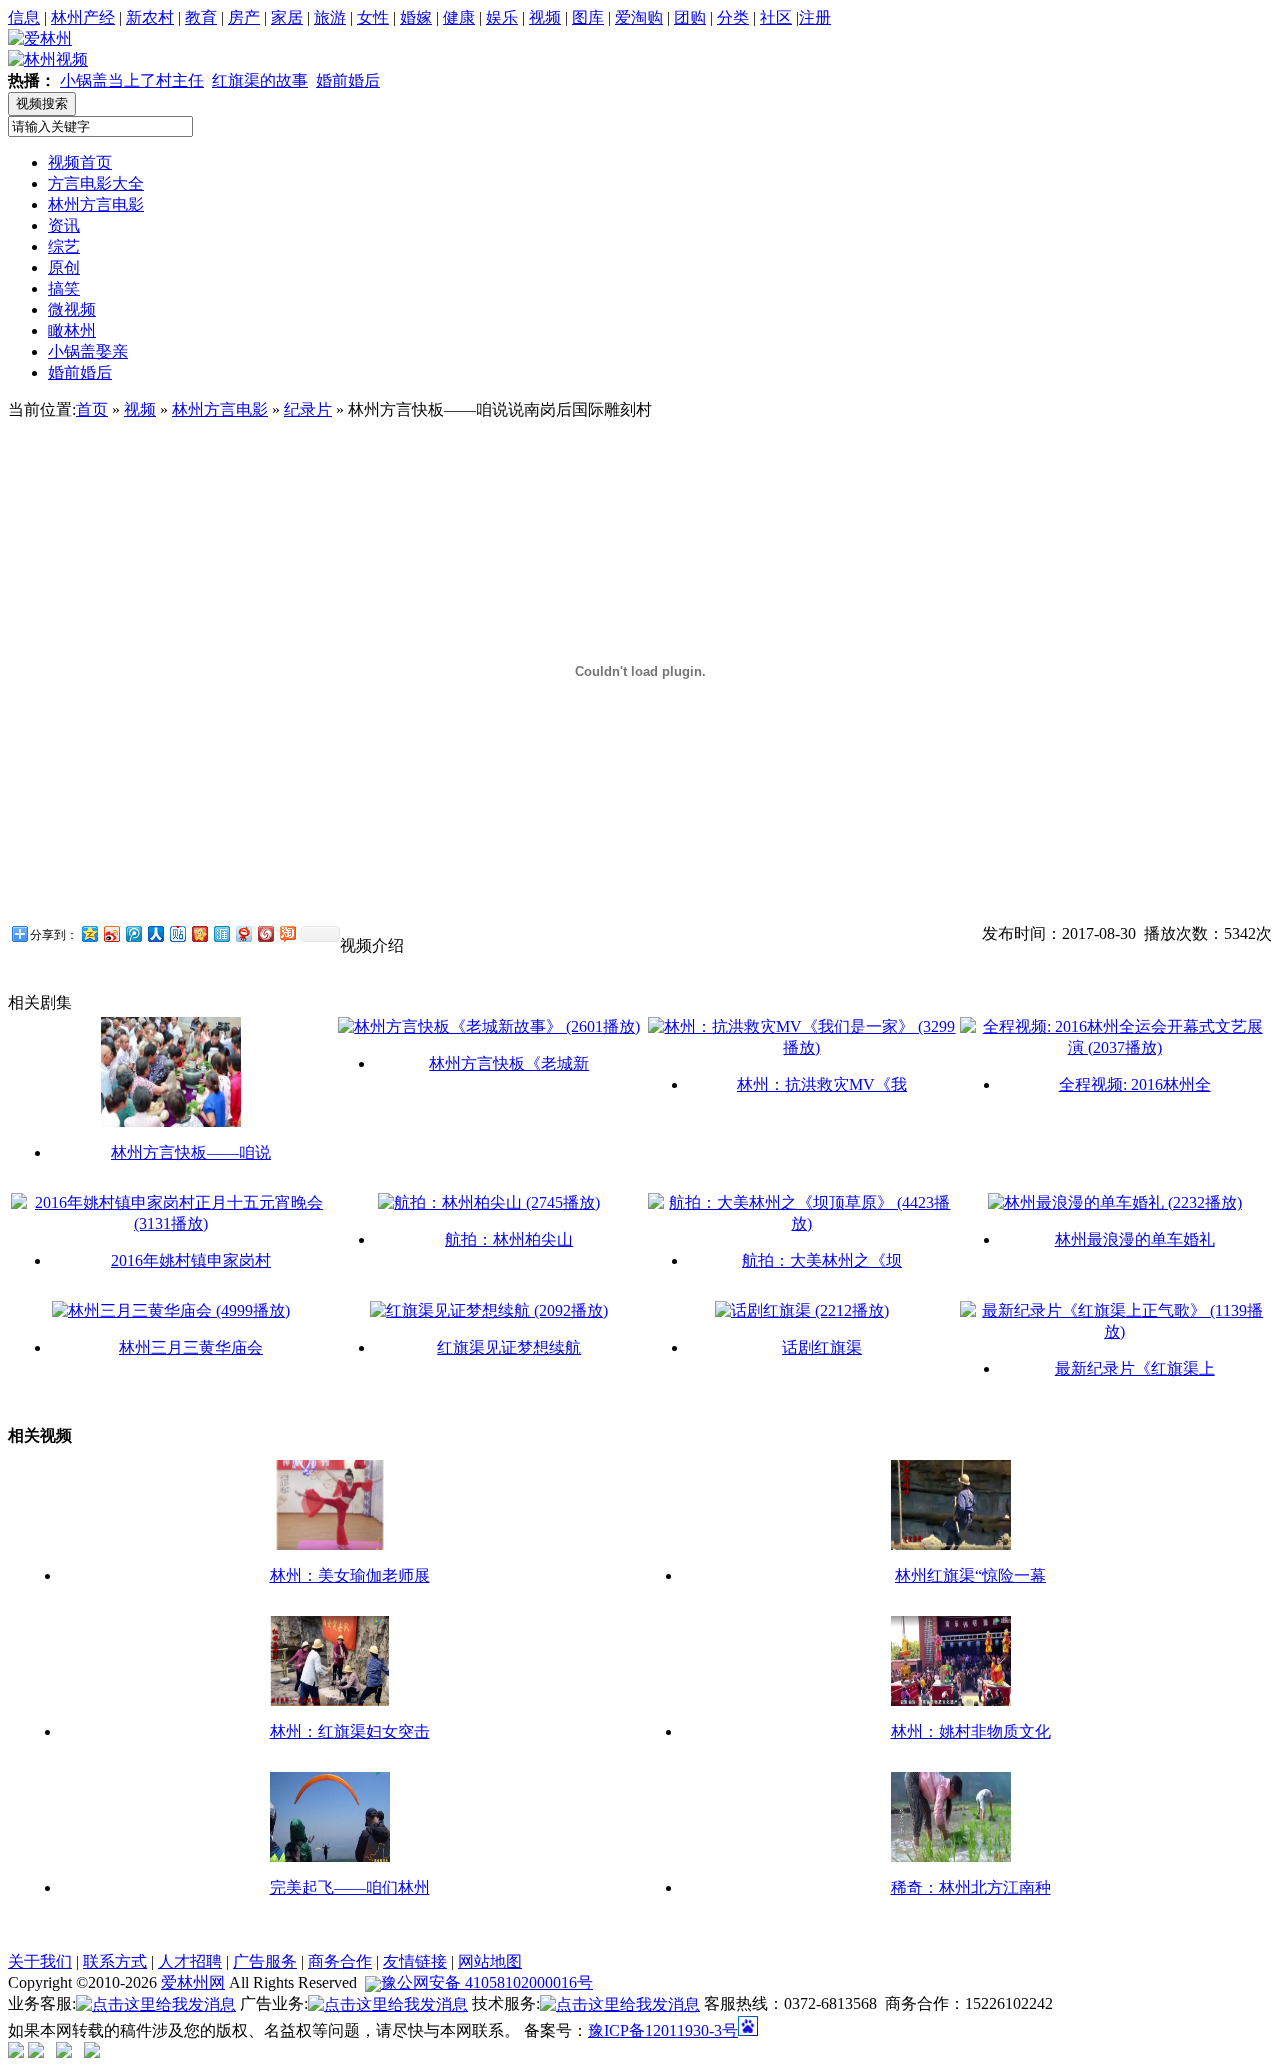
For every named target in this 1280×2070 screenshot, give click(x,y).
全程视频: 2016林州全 (1135, 1084)
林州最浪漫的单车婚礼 (1135, 1239)
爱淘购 (639, 17)
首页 (92, 409)
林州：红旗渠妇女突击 (350, 1731)
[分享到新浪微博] (111, 933)
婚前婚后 (348, 80)
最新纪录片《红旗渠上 (1135, 1368)
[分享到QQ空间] (89, 933)
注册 (815, 17)
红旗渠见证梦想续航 (509, 1347)
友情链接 (415, 1961)
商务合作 (340, 1961)
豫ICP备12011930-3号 (663, 2030)
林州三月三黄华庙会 (191, 1347)
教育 (201, 17)
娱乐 (502, 17)
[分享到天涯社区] (221, 933)
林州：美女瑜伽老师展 (350, 1575)
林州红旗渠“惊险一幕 (970, 1575)
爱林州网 (193, 1982)
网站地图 (490, 1961)
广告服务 (265, 1961)
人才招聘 (190, 1961)
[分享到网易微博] (243, 933)
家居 (287, 17)
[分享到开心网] (199, 933)
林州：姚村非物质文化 (971, 1731)
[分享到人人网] (155, 933)
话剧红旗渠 (822, 1347)
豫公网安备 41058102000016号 (487, 1982)
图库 (588, 17)
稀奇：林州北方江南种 (971, 1887)
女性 (373, 17)
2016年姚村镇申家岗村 (191, 1260)
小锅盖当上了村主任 (132, 80)
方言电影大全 (96, 183)
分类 (733, 17)
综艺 (64, 246)
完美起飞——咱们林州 (350, 1887)
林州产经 (83, 17)
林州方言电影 (96, 204)
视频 (545, 17)
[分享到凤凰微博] (265, 933)
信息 (24, 17)
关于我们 (40, 1961)
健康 (459, 17)
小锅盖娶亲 (88, 351)
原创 (64, 267)
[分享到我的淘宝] (287, 933)
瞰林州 (72, 330)
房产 (244, 17)
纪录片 (308, 409)
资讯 (64, 225)
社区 (776, 17)
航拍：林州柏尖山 (509, 1239)
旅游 (330, 17)
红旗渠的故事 (260, 80)
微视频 (72, 309)
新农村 (150, 17)
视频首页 (80, 162)
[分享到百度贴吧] (177, 933)
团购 (690, 17)
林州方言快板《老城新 (509, 1063)
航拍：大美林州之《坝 (822, 1260)
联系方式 (115, 1961)
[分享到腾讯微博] (133, 933)
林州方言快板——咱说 (191, 1152)
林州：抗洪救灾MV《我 (822, 1084)
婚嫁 (416, 17)
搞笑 (64, 288)
